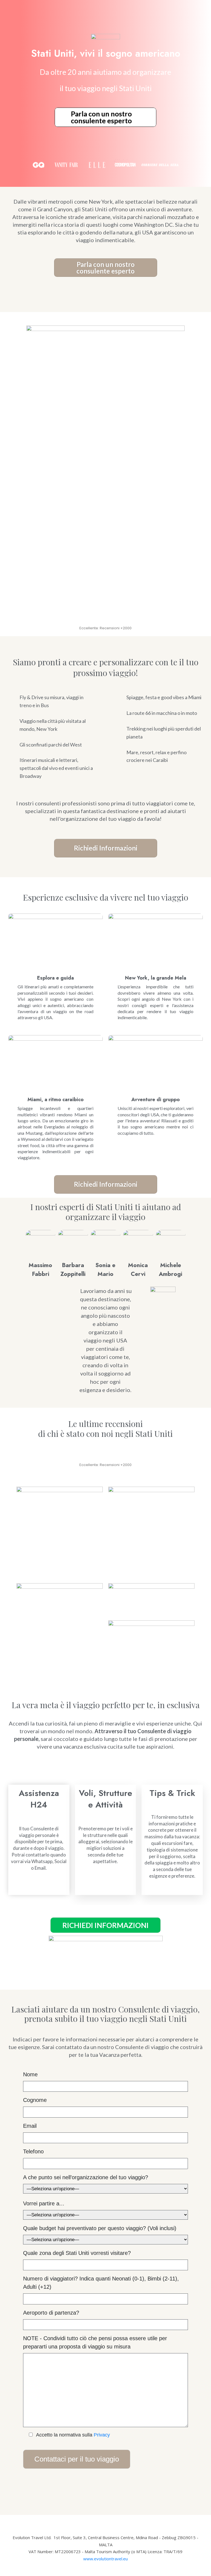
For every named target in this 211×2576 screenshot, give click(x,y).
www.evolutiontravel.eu (105, 2559)
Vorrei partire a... (44, 2203)
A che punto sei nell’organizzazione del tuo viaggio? (86, 2177)
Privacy (102, 2435)
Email (30, 2126)
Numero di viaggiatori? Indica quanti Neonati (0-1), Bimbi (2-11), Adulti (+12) (101, 2283)
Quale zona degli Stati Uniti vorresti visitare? (77, 2253)
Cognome (35, 2100)
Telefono (33, 2151)
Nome (30, 2074)
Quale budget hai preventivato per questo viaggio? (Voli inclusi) (100, 2228)
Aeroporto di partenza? (51, 2313)
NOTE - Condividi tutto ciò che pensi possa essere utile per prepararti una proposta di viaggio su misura (95, 2342)
